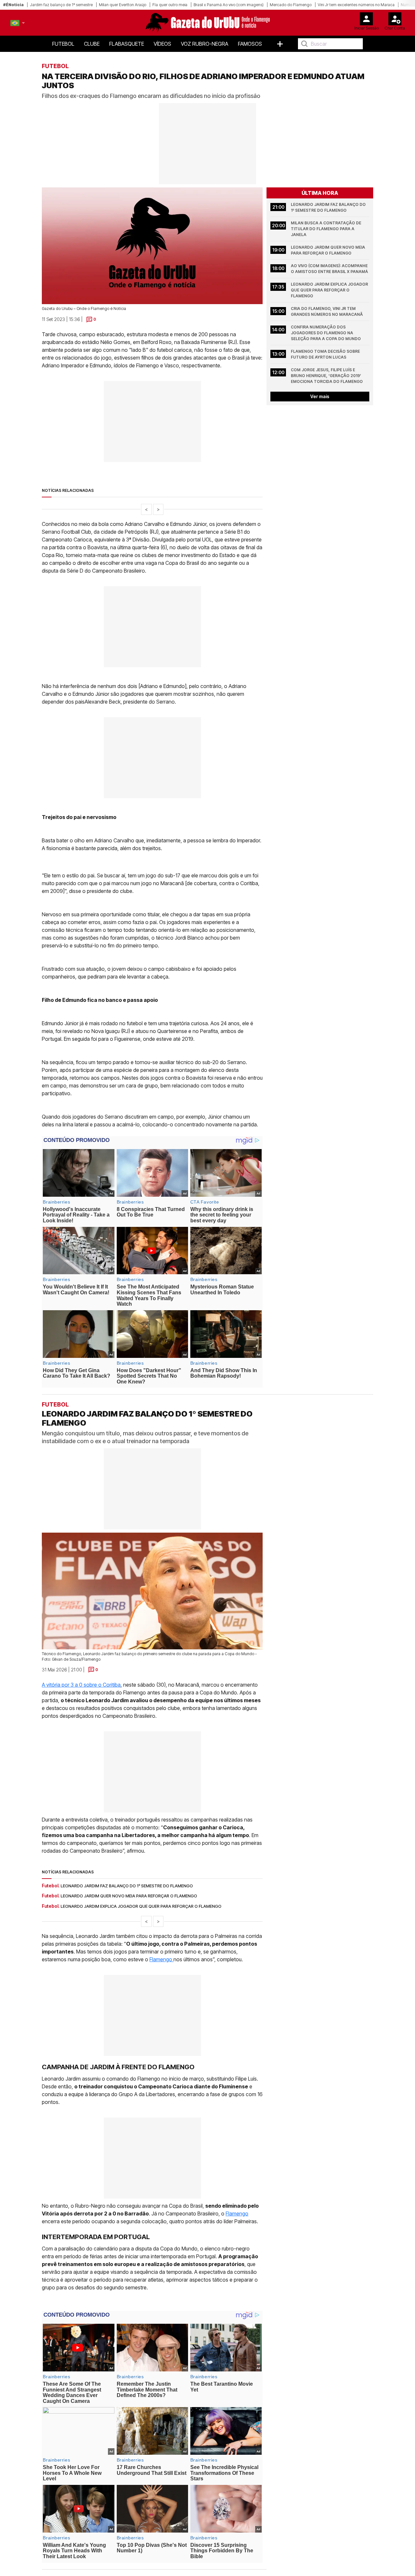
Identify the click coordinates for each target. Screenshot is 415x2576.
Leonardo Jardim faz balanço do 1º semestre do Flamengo (329, 207)
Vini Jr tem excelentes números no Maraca (356, 5)
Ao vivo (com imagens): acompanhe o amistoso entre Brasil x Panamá (330, 269)
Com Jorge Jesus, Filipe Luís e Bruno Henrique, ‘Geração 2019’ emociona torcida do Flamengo (327, 376)
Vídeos (162, 44)
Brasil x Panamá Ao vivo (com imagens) (229, 5)
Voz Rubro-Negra (205, 44)
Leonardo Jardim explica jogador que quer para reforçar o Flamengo (330, 290)
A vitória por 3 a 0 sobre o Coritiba (81, 1685)
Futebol (63, 44)
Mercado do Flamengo (291, 5)
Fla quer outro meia (170, 5)
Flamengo (161, 1960)
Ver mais (320, 396)
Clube (92, 44)
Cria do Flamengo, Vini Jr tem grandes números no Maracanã (327, 311)
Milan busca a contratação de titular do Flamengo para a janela (326, 229)
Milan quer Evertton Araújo (123, 5)
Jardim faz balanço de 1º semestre (61, 5)
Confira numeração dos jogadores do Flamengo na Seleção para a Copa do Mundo (326, 333)
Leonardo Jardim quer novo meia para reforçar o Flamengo (328, 250)
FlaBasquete (127, 44)
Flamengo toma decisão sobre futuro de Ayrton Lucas (326, 354)
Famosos (250, 44)
